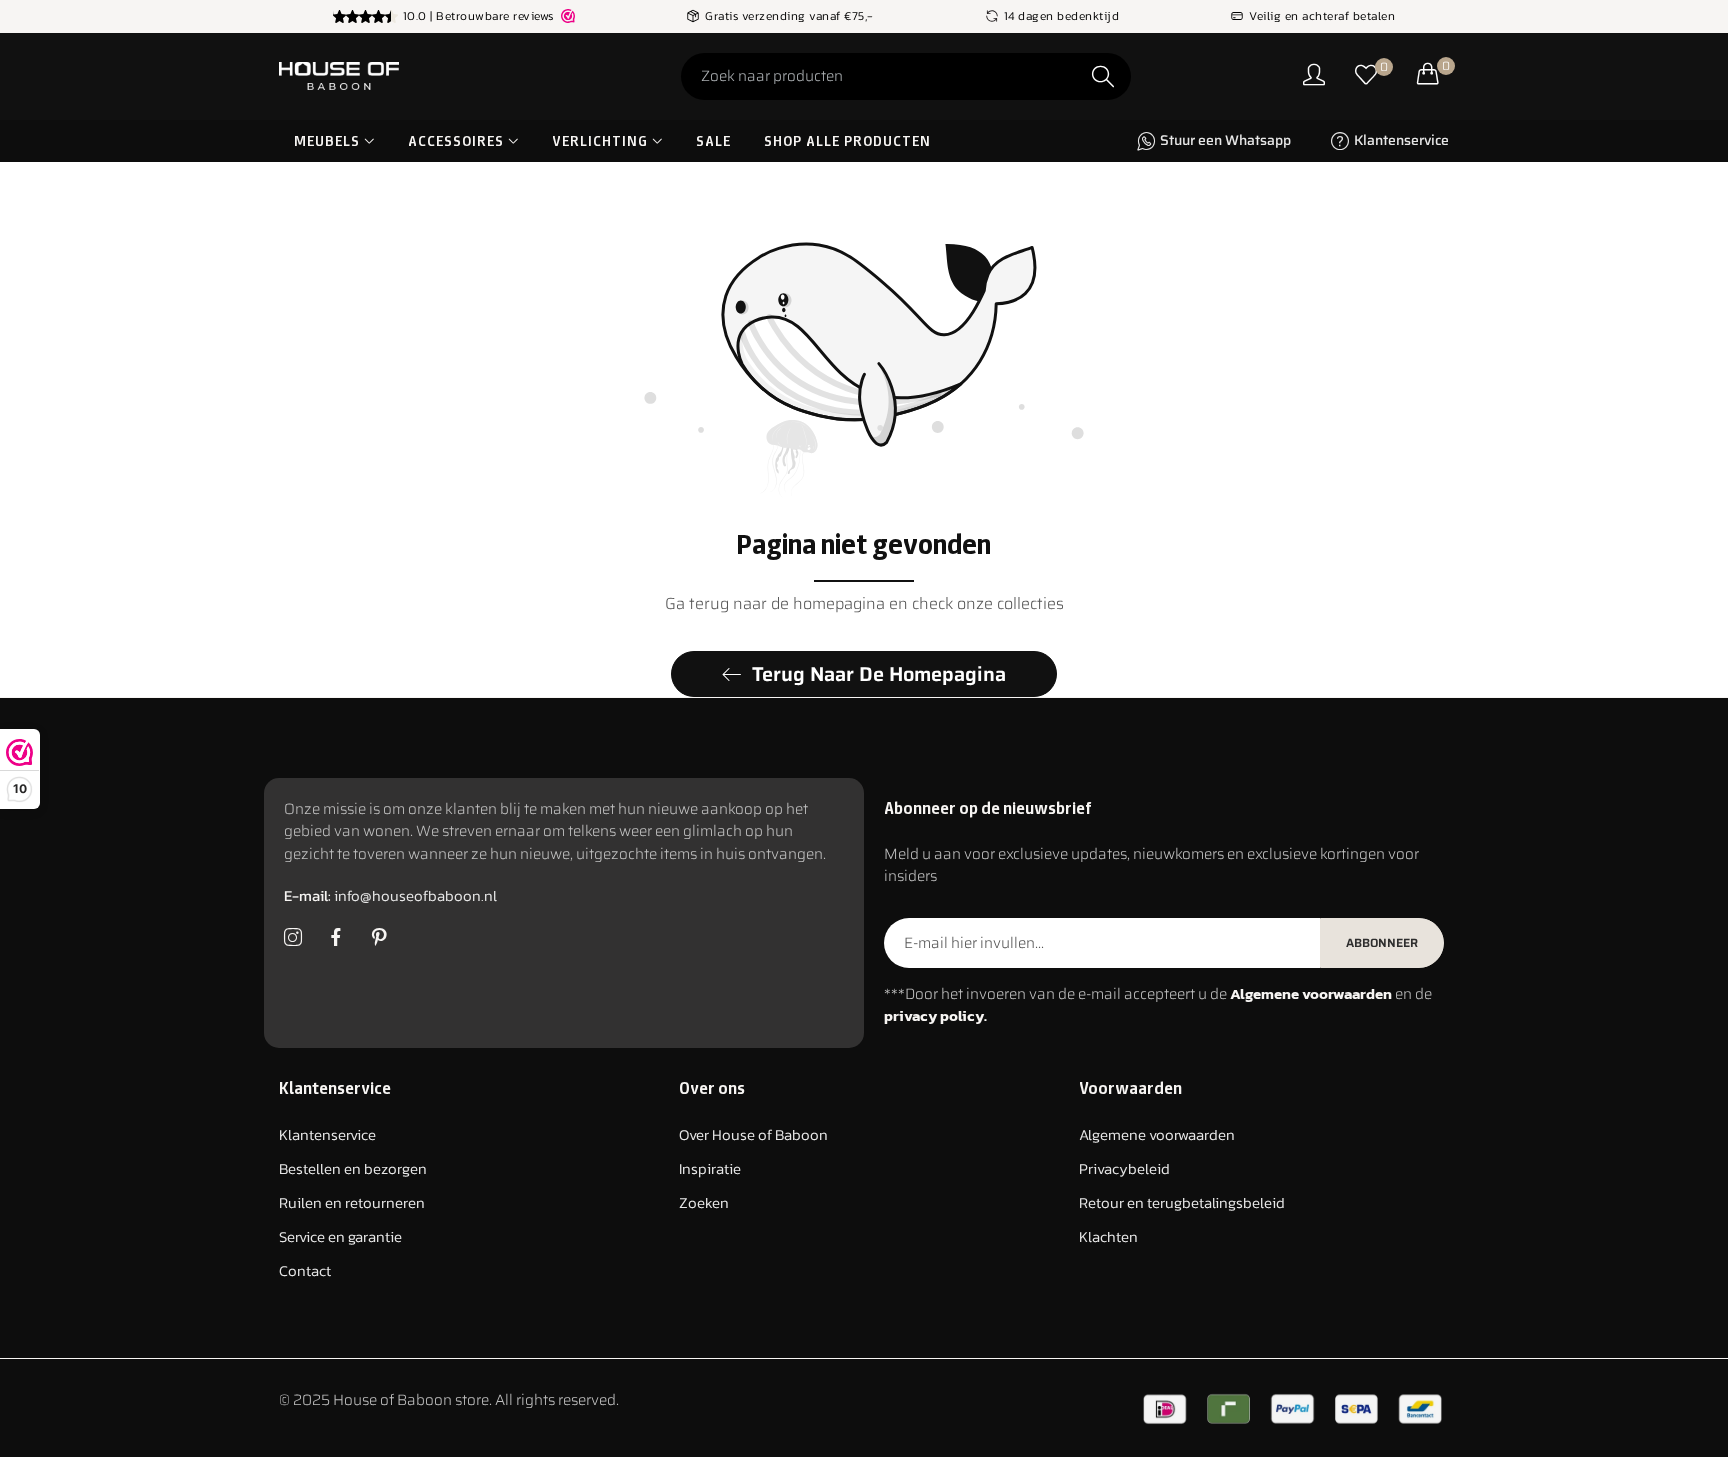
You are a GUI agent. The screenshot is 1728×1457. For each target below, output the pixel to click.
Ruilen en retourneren (352, 1203)
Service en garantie (340, 1237)
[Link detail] (293, 938)
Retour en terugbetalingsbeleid (1182, 1203)
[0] (1366, 76)
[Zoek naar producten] (1103, 76)
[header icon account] (1314, 76)
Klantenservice (327, 1135)
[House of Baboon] (414, 76)
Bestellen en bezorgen (353, 1169)
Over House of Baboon (753, 1135)
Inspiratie (710, 1169)
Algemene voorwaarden (1157, 1135)
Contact (305, 1271)
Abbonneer (1382, 942)
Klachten (1108, 1237)
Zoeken (704, 1203)
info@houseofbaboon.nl (390, 896)
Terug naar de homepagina (879, 674)
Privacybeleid (1124, 1169)
